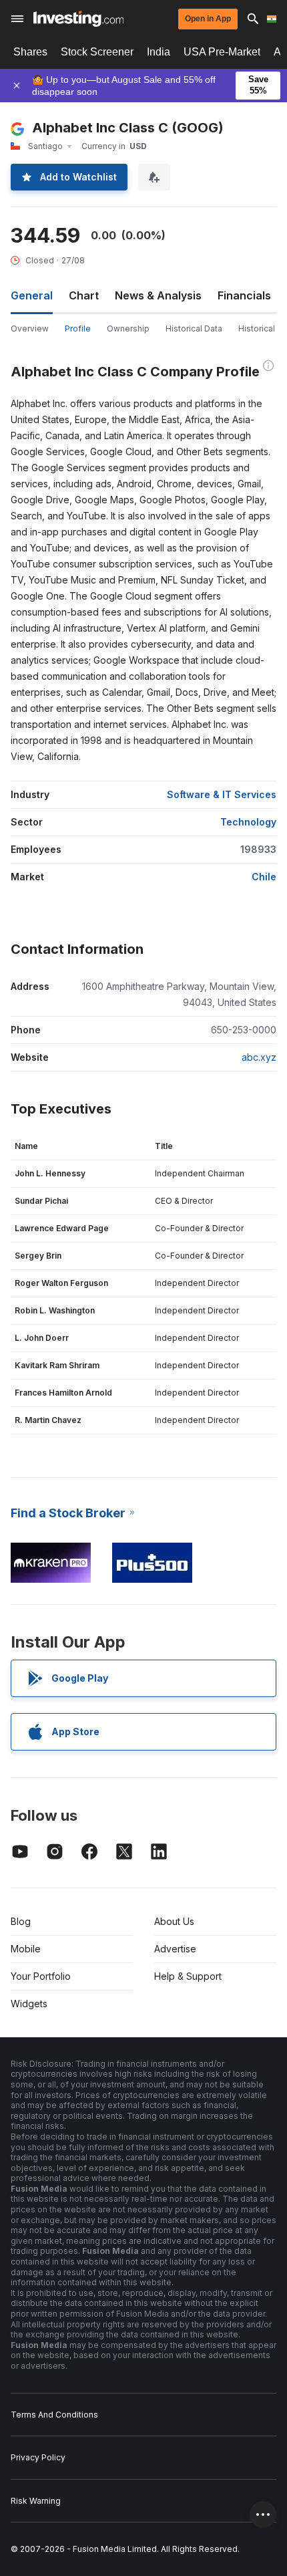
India (159, 52)
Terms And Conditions (54, 2415)
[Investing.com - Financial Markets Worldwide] (78, 19)
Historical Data (194, 329)
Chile (264, 877)
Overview (30, 329)
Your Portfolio (41, 1976)
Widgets (29, 2004)
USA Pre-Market (222, 52)
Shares (30, 52)
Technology (248, 822)
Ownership (128, 329)
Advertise (175, 1949)
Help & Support (188, 1976)
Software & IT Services (222, 794)
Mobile (26, 1949)
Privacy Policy (38, 2457)
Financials (244, 295)
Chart (84, 295)
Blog (21, 1921)
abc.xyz (259, 1057)
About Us (174, 1921)
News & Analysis (158, 295)
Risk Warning (36, 2501)
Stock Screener (97, 52)
